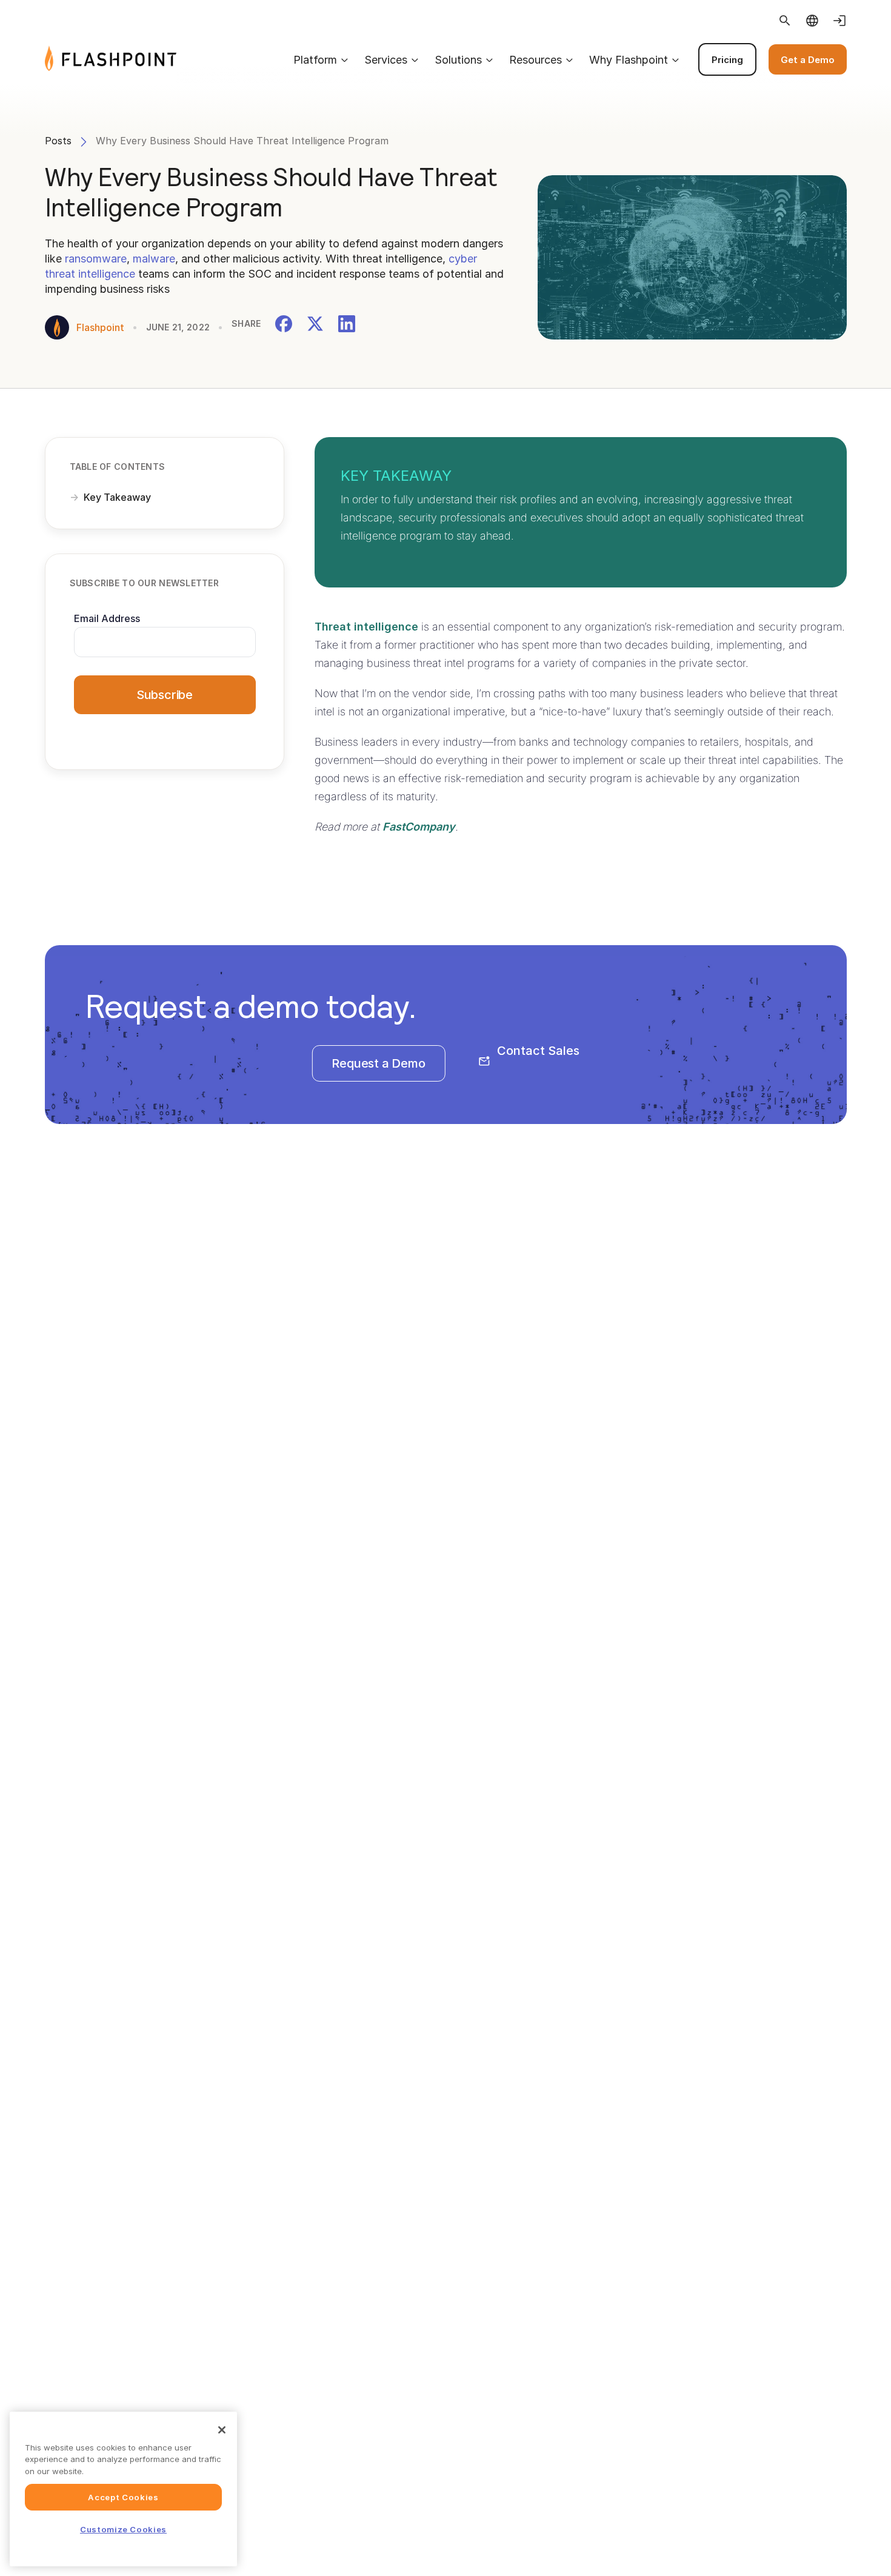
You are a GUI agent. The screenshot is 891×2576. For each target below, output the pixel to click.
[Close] (222, 2430)
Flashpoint (100, 327)
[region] (123, 2489)
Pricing (727, 60)
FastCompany (419, 827)
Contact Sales (538, 1051)
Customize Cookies (123, 2529)
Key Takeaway (117, 497)
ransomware (96, 259)
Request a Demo (378, 1063)
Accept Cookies (123, 2497)
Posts (58, 141)
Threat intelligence (366, 627)
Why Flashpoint (629, 60)
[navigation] (511, 59)
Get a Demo (808, 60)
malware (154, 259)
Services (386, 60)
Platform (315, 60)
